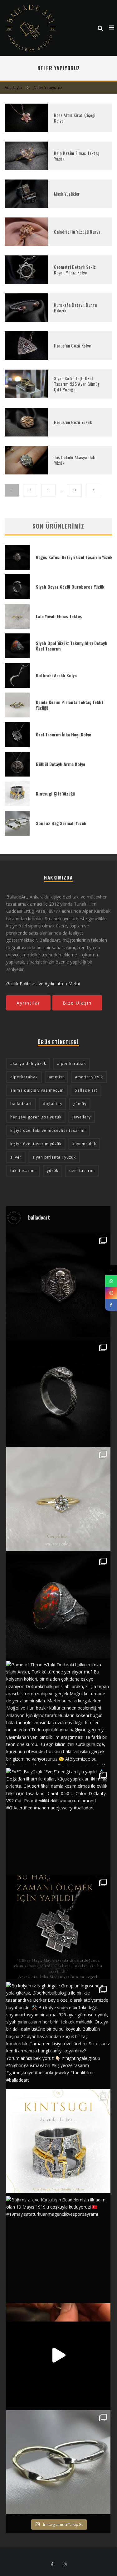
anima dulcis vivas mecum (37, 1090)
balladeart (21, 1104)
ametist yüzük (89, 1077)
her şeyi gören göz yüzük (36, 1117)
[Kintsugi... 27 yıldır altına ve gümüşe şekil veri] (58, 2141)
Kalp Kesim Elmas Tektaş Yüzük (77, 156)
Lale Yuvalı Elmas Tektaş (59, 616)
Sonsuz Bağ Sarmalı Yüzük (61, 823)
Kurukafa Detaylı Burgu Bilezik (75, 308)
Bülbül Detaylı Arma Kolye (61, 764)
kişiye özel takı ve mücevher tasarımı (48, 1130)
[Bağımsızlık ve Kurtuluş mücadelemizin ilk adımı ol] (58, 2248)
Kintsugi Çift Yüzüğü (55, 793)
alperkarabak (24, 1077)
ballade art (86, 1090)
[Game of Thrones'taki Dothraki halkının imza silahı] (58, 1713)
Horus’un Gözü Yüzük (73, 422)
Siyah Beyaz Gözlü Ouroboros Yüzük (70, 587)
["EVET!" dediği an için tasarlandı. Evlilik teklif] (58, 1499)
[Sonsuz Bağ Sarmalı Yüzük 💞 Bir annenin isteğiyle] (58, 2355)
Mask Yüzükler (67, 194)
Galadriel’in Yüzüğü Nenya (77, 232)
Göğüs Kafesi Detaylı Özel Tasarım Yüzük (74, 557)
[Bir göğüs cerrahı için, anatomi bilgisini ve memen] (58, 1285)
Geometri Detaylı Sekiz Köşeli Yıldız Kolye (75, 270)
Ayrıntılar (28, 1003)
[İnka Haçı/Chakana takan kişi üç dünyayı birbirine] (58, 1927)
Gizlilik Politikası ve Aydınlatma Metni (43, 984)
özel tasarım (82, 1171)
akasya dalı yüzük (28, 1064)
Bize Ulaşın (77, 1003)
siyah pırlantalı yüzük (54, 1157)
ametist (56, 1077)
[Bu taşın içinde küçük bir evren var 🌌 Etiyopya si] (58, 1606)
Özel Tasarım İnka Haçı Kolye (63, 734)
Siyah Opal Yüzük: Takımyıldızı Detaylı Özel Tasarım (72, 646)
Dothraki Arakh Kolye (56, 675)
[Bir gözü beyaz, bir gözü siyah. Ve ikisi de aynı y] (58, 1392)
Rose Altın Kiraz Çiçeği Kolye (75, 118)
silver (16, 1157)
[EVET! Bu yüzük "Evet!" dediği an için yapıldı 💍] (58, 1820)
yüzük (53, 1171)
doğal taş (52, 1104)
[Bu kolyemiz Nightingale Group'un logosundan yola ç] (58, 2034)
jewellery (82, 1117)
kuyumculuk (84, 1144)
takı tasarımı (23, 1171)
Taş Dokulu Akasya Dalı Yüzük (75, 460)
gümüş (80, 1104)
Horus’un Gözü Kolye (72, 345)
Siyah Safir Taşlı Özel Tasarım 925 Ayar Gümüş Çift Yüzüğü (77, 384)
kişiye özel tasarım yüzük (36, 1144)
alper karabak (71, 1064)
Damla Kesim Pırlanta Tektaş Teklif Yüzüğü (70, 705)
